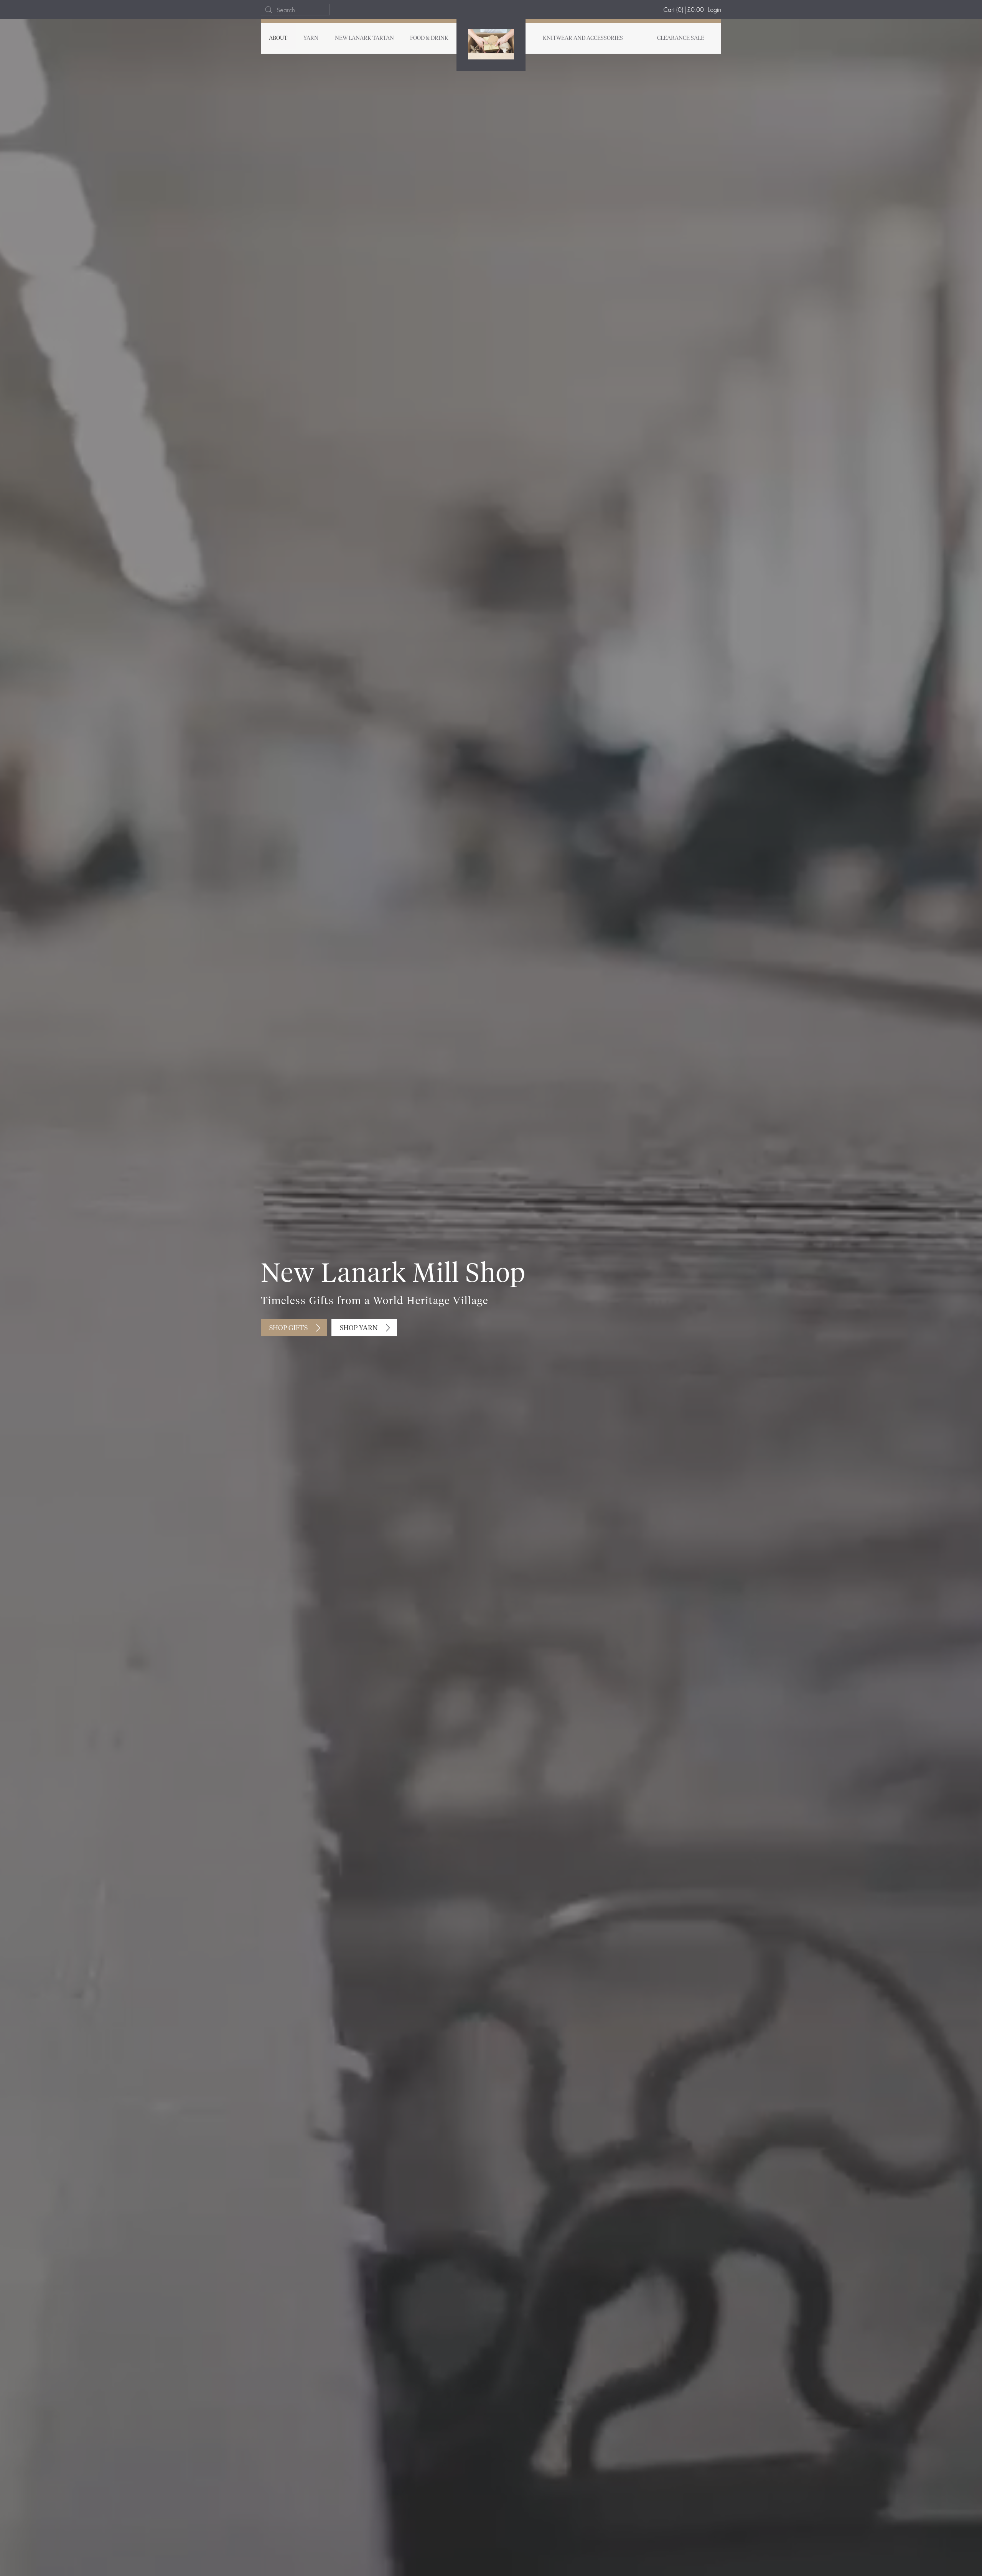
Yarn (311, 38)
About (278, 38)
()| (684, 9)
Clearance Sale (681, 38)
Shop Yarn (359, 1328)
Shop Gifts (288, 1328)
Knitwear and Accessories (583, 38)
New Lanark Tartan (364, 38)
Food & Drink (429, 38)
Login (714, 9)
